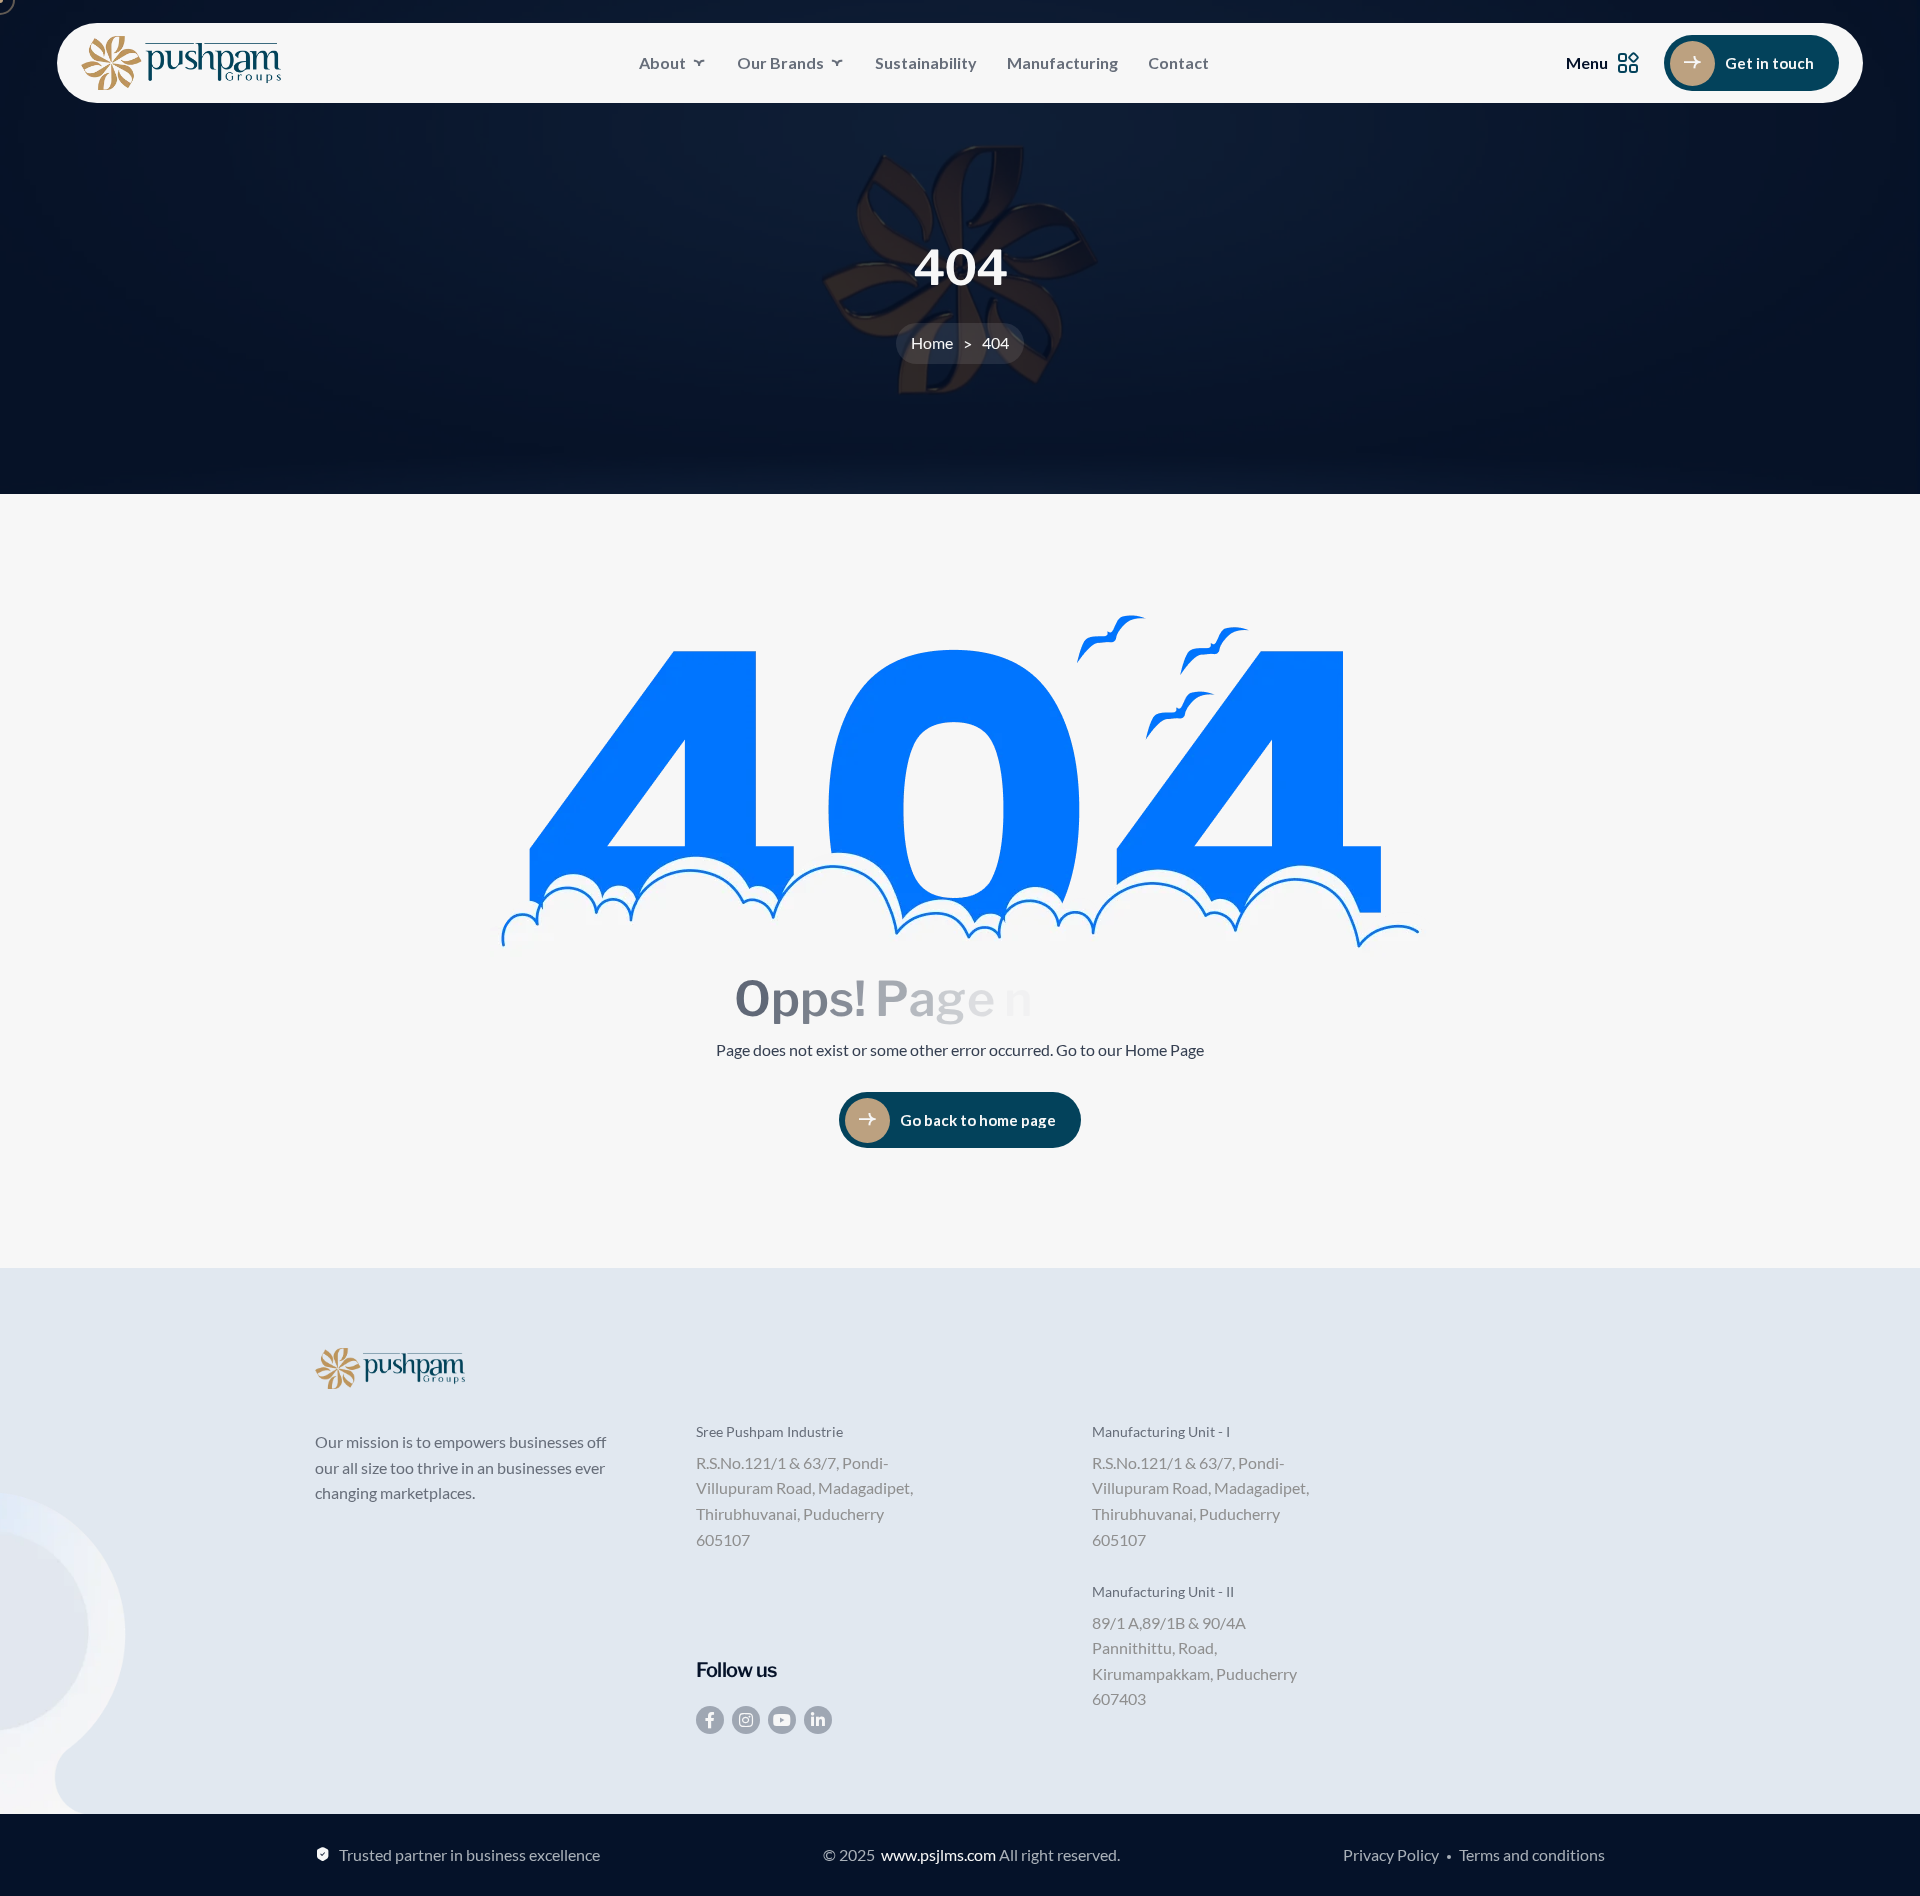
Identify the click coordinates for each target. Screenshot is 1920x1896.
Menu (1587, 62)
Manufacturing (1062, 62)
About (662, 62)
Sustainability (926, 62)
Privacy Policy (1391, 1854)
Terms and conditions (1532, 1854)
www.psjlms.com (938, 1854)
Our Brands (780, 62)
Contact (1178, 62)
